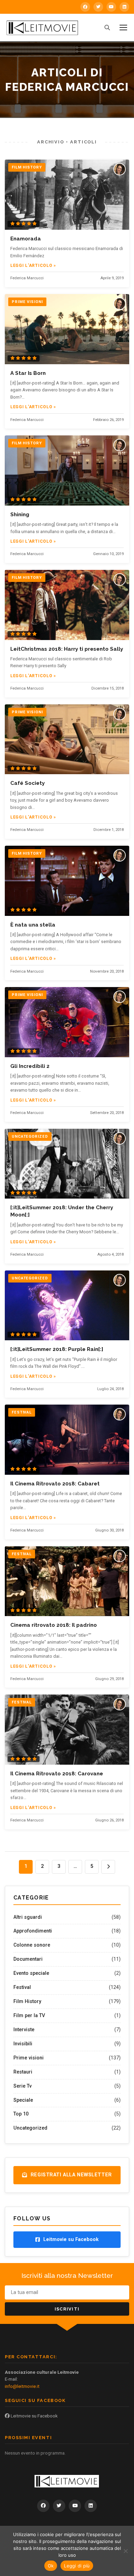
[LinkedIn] (124, 7)
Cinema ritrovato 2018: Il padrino (54, 1625)
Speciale (23, 2100)
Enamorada (26, 239)
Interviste (24, 2030)
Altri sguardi (28, 1917)
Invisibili (23, 2044)
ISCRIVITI (67, 2309)
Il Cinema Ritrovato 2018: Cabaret (55, 1484)
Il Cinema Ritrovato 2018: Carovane (57, 1774)
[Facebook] (85, 7)
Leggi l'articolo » (33, 266)
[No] (125, 2551)
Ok (51, 2566)
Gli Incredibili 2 (30, 1066)
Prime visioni (29, 2058)
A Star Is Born (28, 373)
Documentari (28, 1959)
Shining (20, 515)
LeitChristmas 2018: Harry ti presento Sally (67, 649)
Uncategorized (30, 2128)
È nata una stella (33, 925)
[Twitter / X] (98, 7)
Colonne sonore (32, 1945)
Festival (22, 1987)
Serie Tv (23, 2086)
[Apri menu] (123, 28)
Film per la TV (29, 2015)
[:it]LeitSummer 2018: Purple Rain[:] (57, 1349)
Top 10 (21, 2114)
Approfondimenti (33, 1931)
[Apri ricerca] (107, 28)
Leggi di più (77, 2566)
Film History (27, 2001)
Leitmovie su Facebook (34, 2416)
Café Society (27, 783)
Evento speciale (31, 1973)
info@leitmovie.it (22, 2386)
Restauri (23, 2072)
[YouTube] (111, 7)
